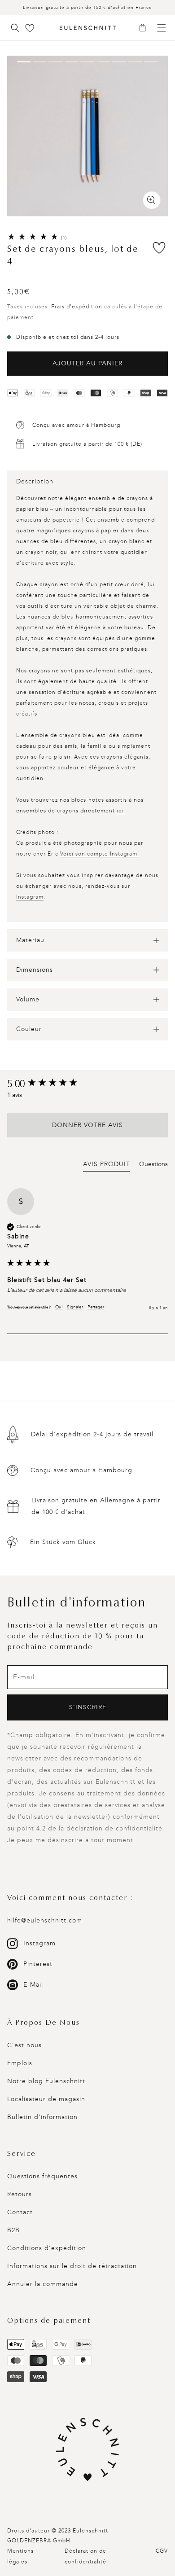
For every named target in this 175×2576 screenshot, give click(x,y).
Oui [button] (59, 1307)
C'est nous (24, 2045)
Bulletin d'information (42, 2117)
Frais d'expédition (77, 307)
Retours (20, 2194)
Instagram (30, 897)
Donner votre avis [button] (87, 1125)
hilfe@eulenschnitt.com (45, 1920)
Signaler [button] (75, 1307)
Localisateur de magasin (46, 2099)
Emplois (20, 2063)
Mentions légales (20, 2556)
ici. (121, 811)
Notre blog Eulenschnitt (46, 2081)
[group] (87, 1084)
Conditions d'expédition (47, 2248)
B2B (13, 2230)
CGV (162, 2551)
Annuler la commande (43, 2284)
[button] (146, 28)
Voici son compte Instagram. (100, 854)
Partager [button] (96, 1307)
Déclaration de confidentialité (85, 2556)
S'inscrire (88, 1707)
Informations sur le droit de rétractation (72, 2266)
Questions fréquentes (42, 2176)
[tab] (107, 1166)
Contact (20, 2212)
